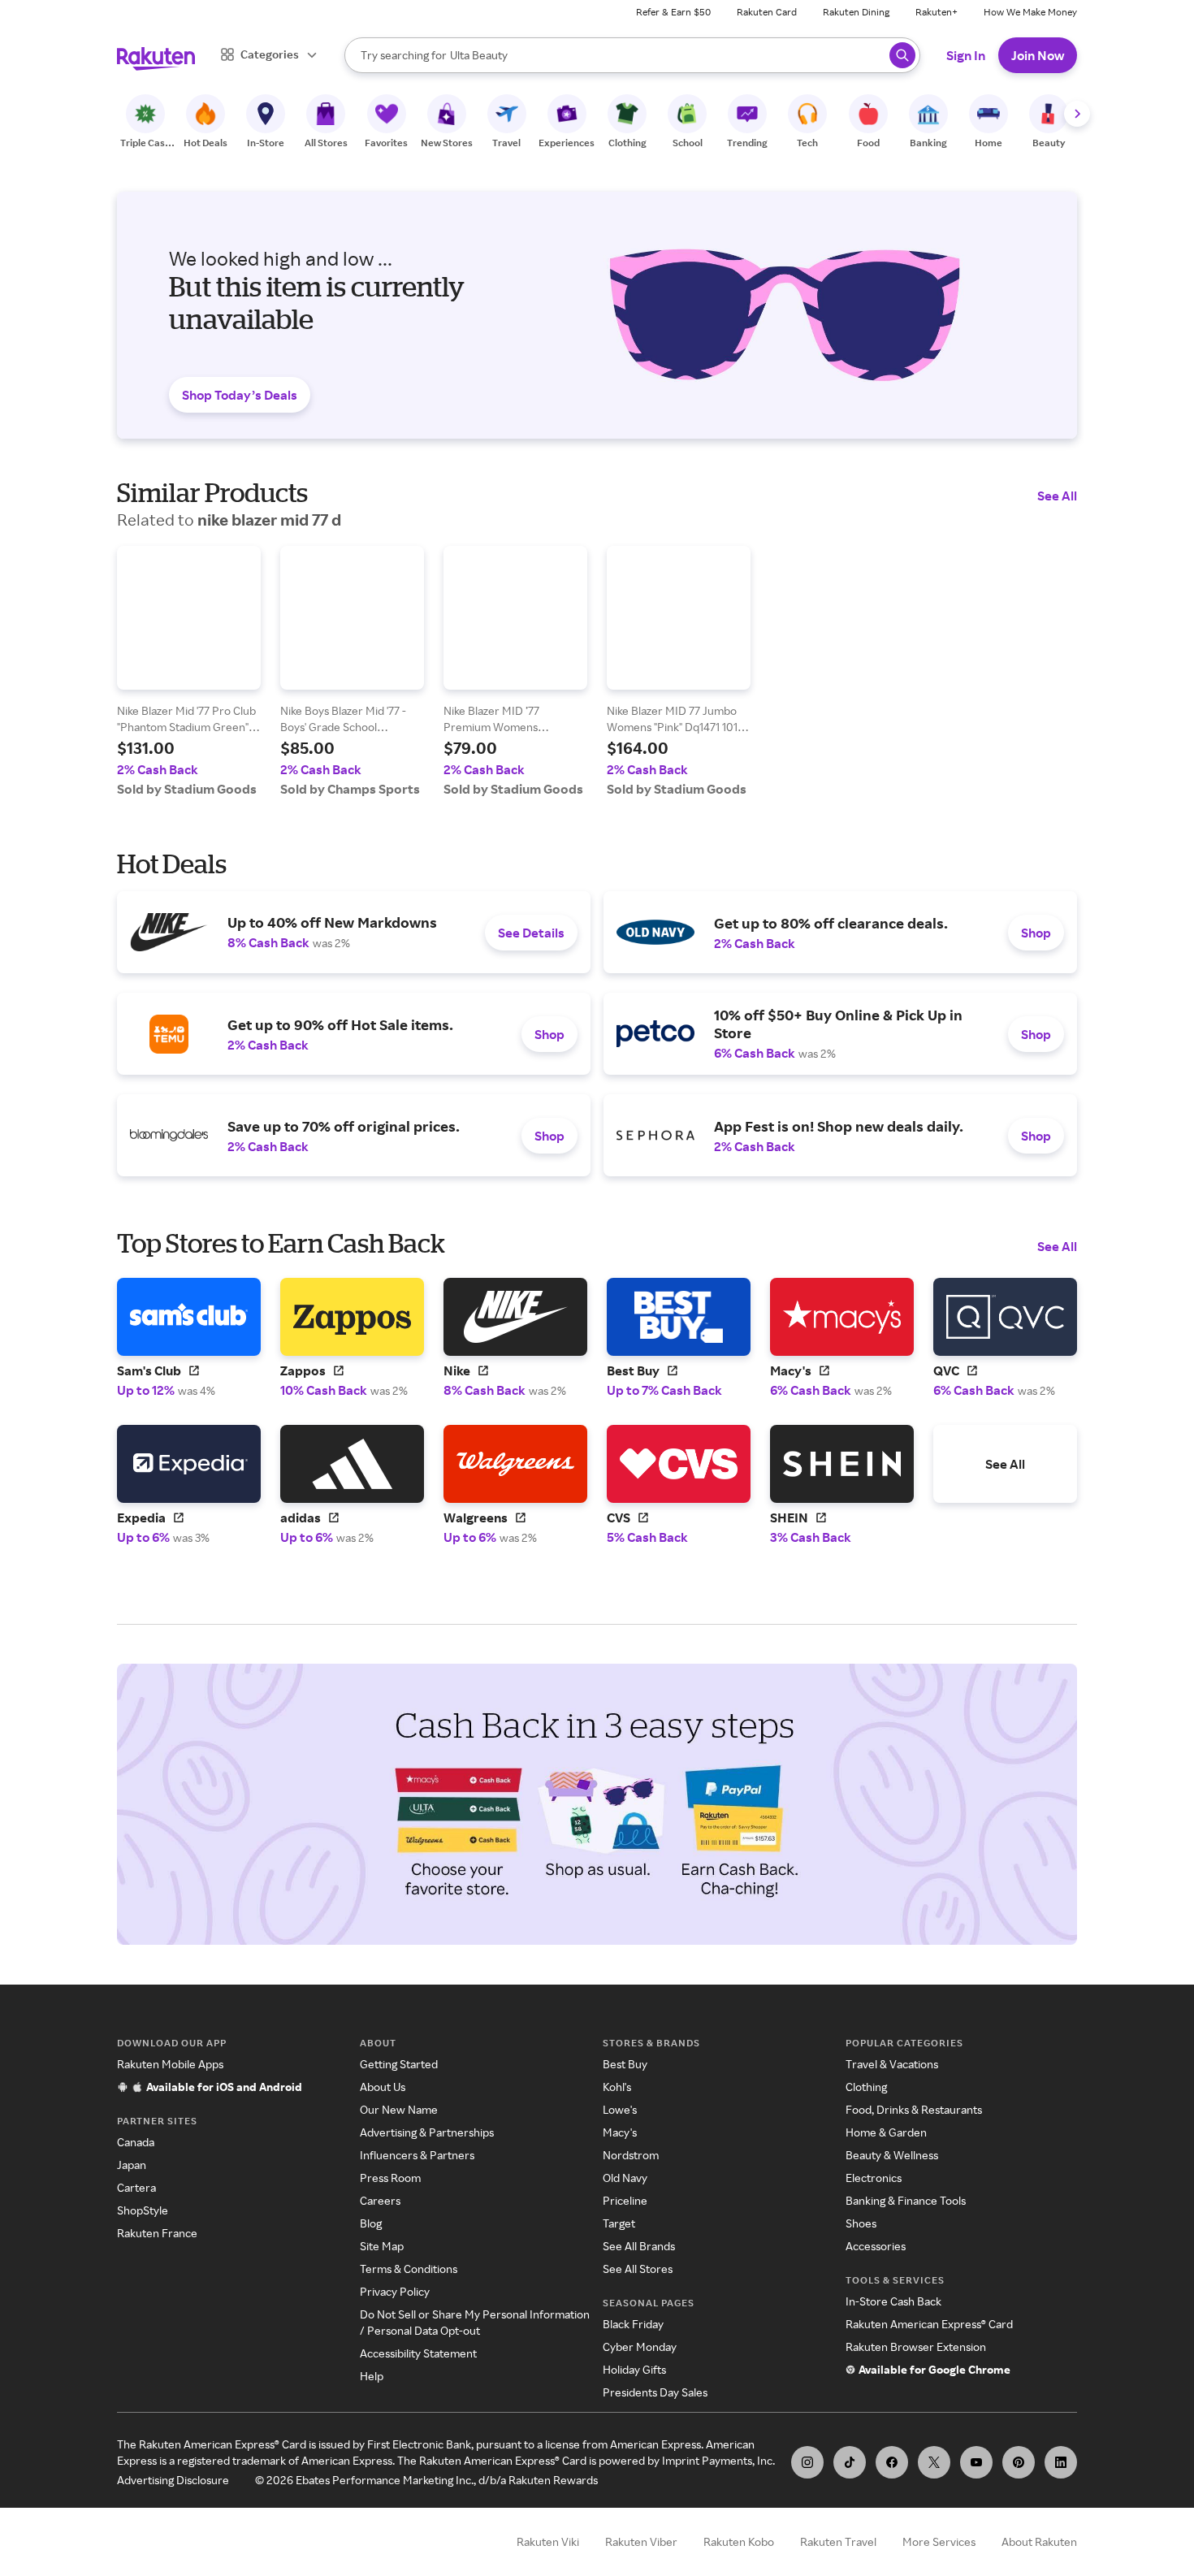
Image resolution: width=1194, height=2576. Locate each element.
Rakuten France (157, 2233)
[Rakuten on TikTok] (850, 2462)
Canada (136, 2142)
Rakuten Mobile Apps (170, 2064)
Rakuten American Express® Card (929, 2324)
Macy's (620, 2132)
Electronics (874, 2178)
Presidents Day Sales (655, 2392)
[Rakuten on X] (934, 2462)
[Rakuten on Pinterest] (1019, 2462)
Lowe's (620, 2109)
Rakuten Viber (641, 2541)
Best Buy (625, 2064)
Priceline (625, 2200)
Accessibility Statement (418, 2353)
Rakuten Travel (838, 2541)
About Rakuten (1039, 2541)
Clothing (866, 2087)
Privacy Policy (395, 2291)
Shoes (861, 2223)
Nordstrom (631, 2155)
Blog (371, 2223)
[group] (189, 671)
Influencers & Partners (417, 2155)
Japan (132, 2165)
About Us (383, 2087)
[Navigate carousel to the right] (1077, 114)
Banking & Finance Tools (906, 2200)
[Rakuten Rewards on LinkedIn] (1061, 2462)
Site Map (382, 2246)
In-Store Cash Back (893, 2301)
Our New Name (399, 2109)
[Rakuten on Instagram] (807, 2462)
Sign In (966, 55)
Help (372, 2376)
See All (1057, 496)
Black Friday (633, 2324)
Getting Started (399, 2064)
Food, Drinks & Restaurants (914, 2109)
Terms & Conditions (409, 2269)
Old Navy (625, 2178)
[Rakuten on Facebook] (892, 2462)
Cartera (136, 2187)
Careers (380, 2200)
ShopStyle (143, 2210)
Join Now (1038, 55)
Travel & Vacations (892, 2064)
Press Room (390, 2178)
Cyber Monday (640, 2347)
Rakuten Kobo (739, 2541)
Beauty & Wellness (892, 2155)
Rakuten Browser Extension (916, 2347)
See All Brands (639, 2246)
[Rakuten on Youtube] (976, 2462)
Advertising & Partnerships (427, 2132)
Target (619, 2223)
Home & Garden (886, 2132)
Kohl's (617, 2087)
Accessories (876, 2246)
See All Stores (638, 2269)
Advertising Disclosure (173, 2480)
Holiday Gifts (634, 2369)
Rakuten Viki (548, 2541)
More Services (939, 2541)
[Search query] (902, 55)
